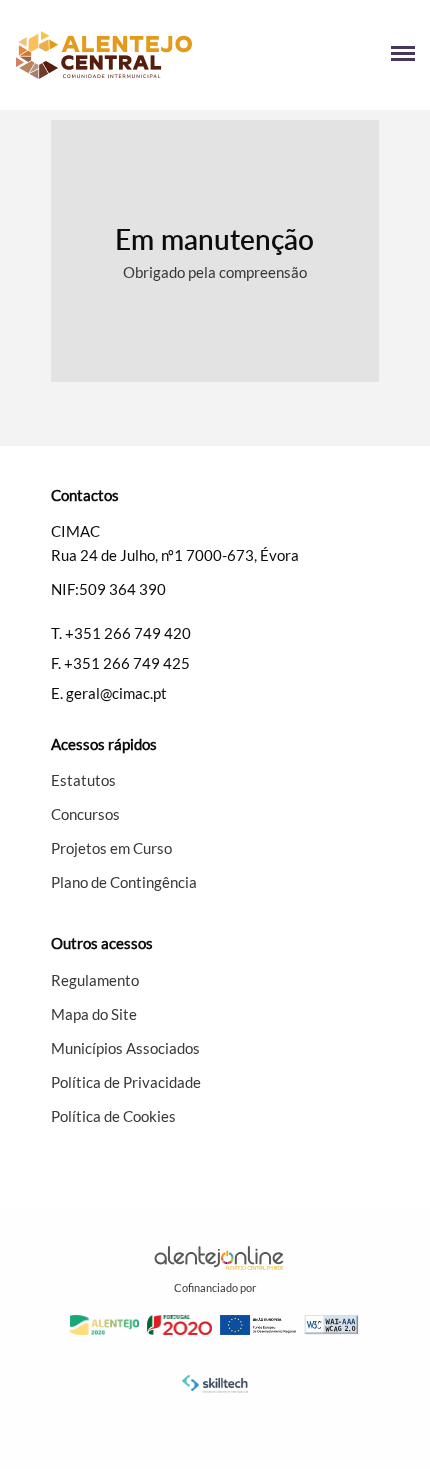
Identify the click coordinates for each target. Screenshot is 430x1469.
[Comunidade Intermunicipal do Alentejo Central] (115, 55)
